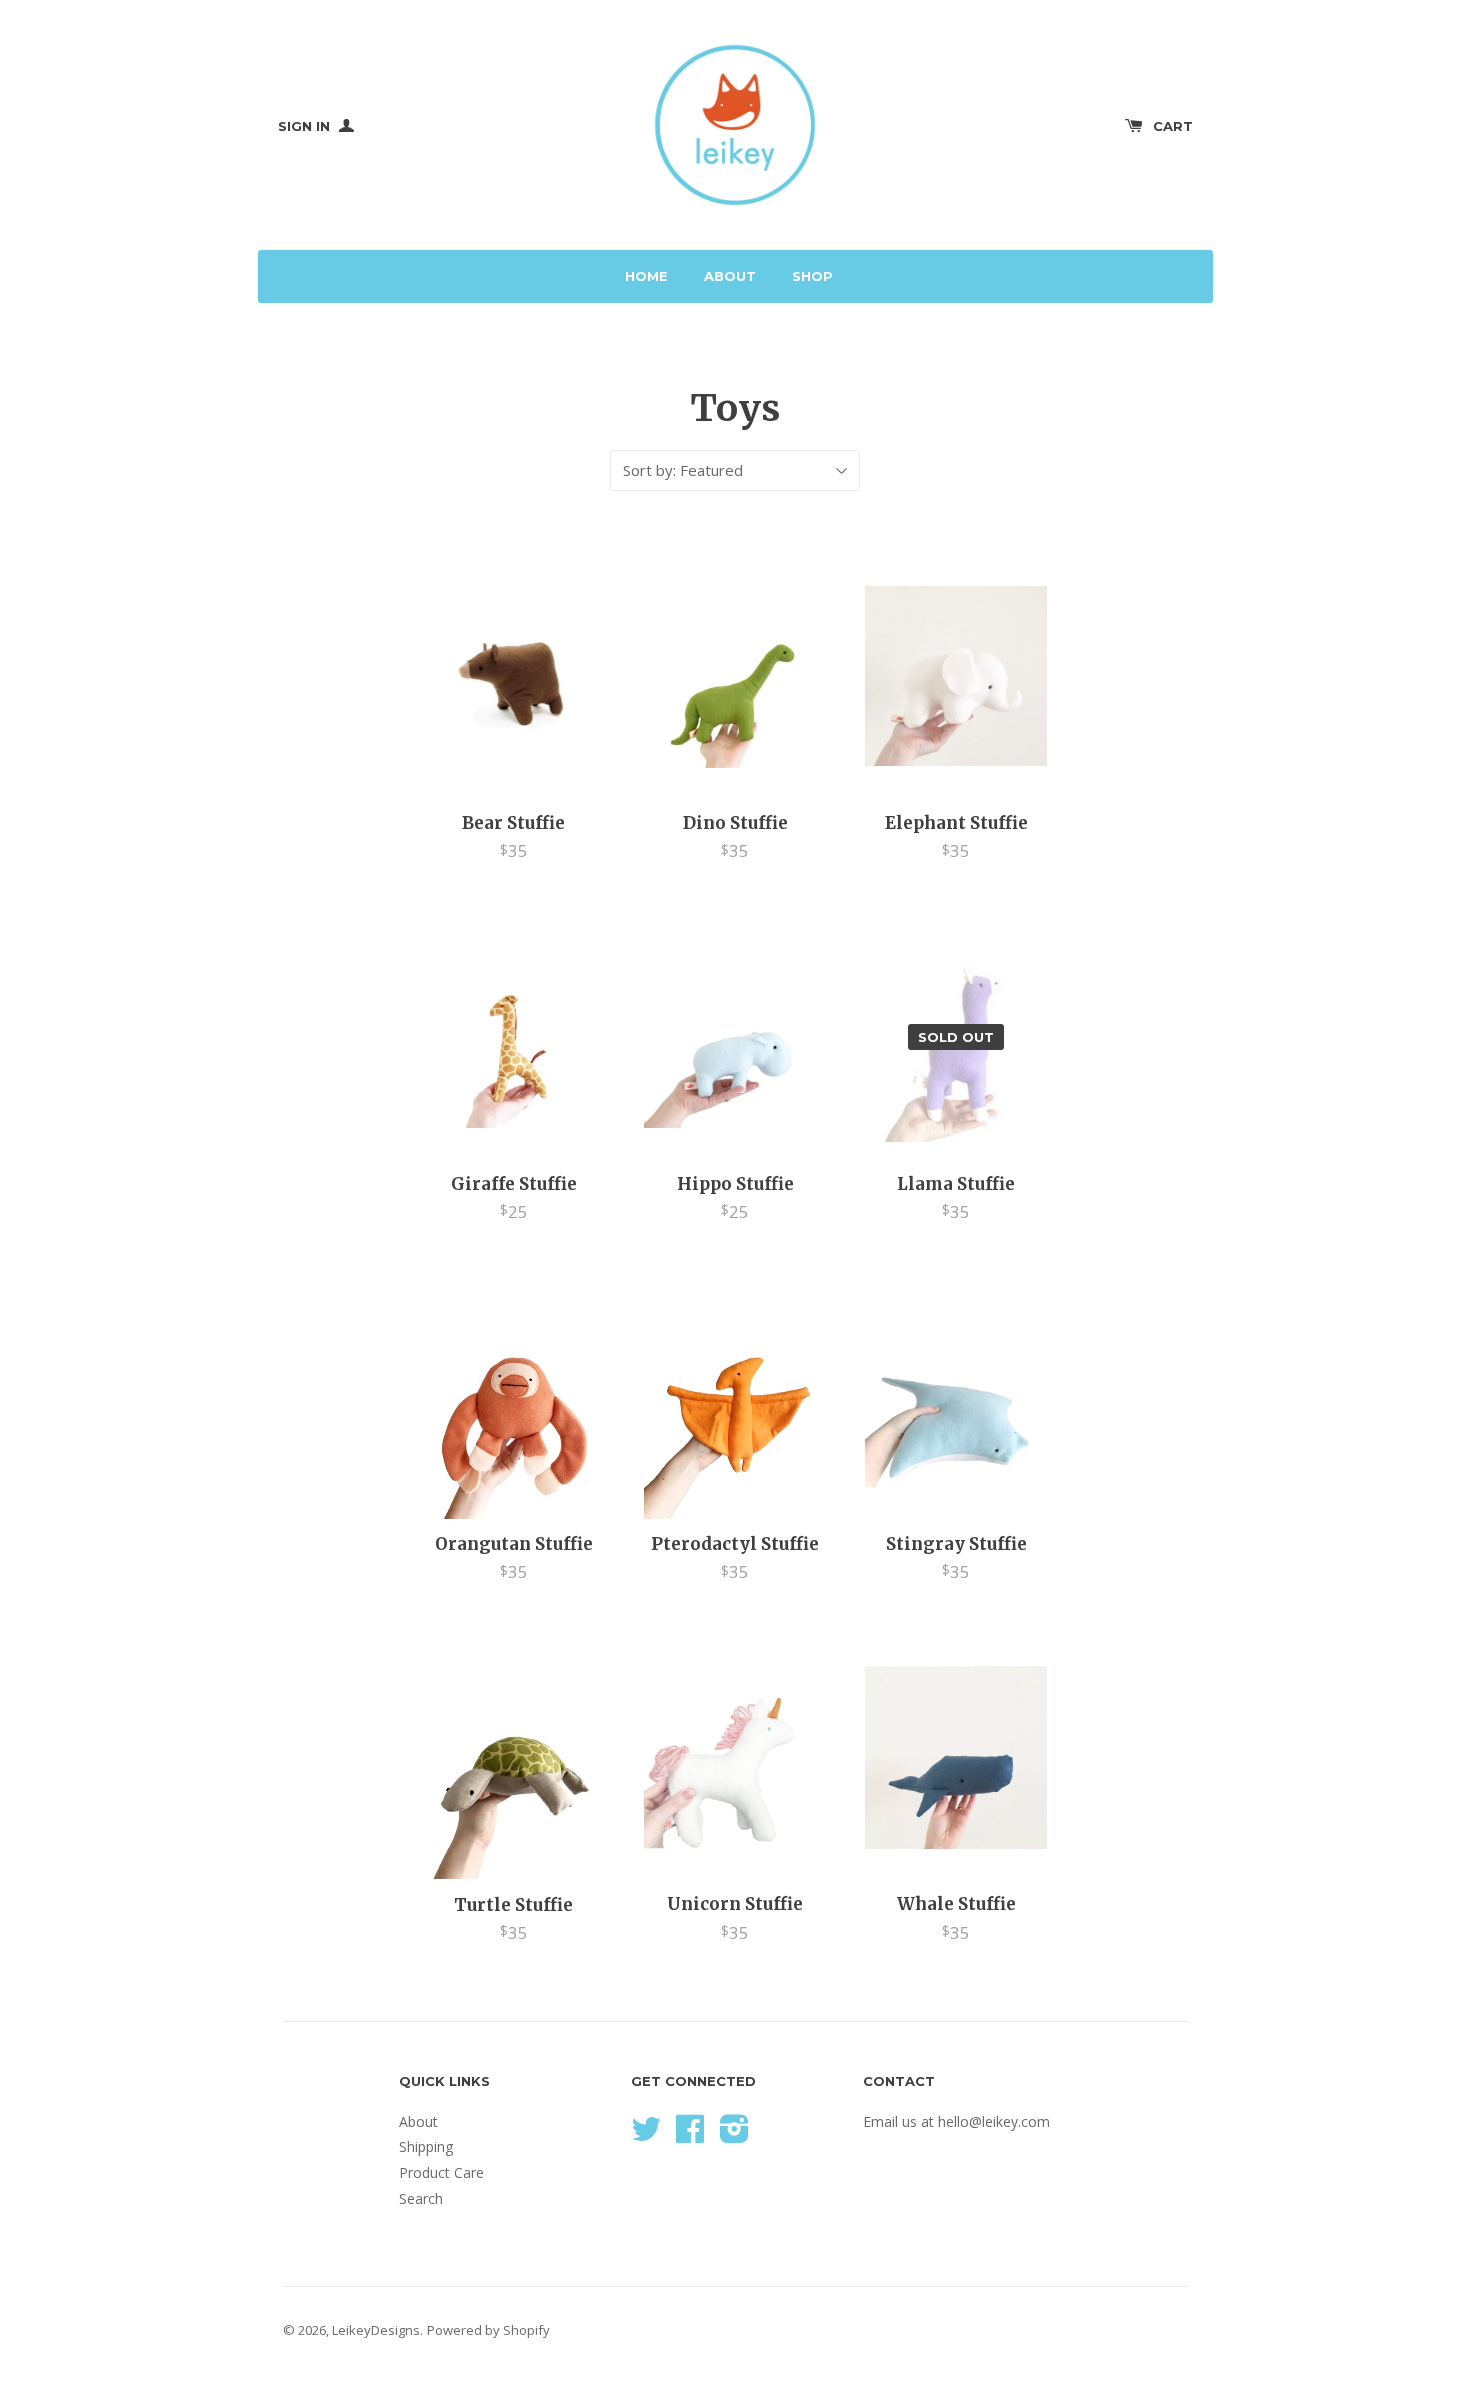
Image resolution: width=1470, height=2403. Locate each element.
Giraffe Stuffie (514, 1184)
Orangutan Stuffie (514, 1544)
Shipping (426, 2146)
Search (421, 2198)
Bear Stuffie (513, 823)
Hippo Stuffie (735, 1184)
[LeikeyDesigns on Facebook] (690, 2135)
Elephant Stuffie (956, 823)
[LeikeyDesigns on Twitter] (646, 2135)
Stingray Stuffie (956, 1544)
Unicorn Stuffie (735, 1904)
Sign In (306, 126)
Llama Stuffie (956, 1184)
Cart (1173, 126)
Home (646, 276)
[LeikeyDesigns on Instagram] (734, 2135)
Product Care (441, 2172)
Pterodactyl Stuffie (735, 1544)
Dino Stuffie (735, 823)
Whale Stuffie (956, 1904)
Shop (812, 276)
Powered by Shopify (488, 2330)
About (730, 276)
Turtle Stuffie (513, 1905)
